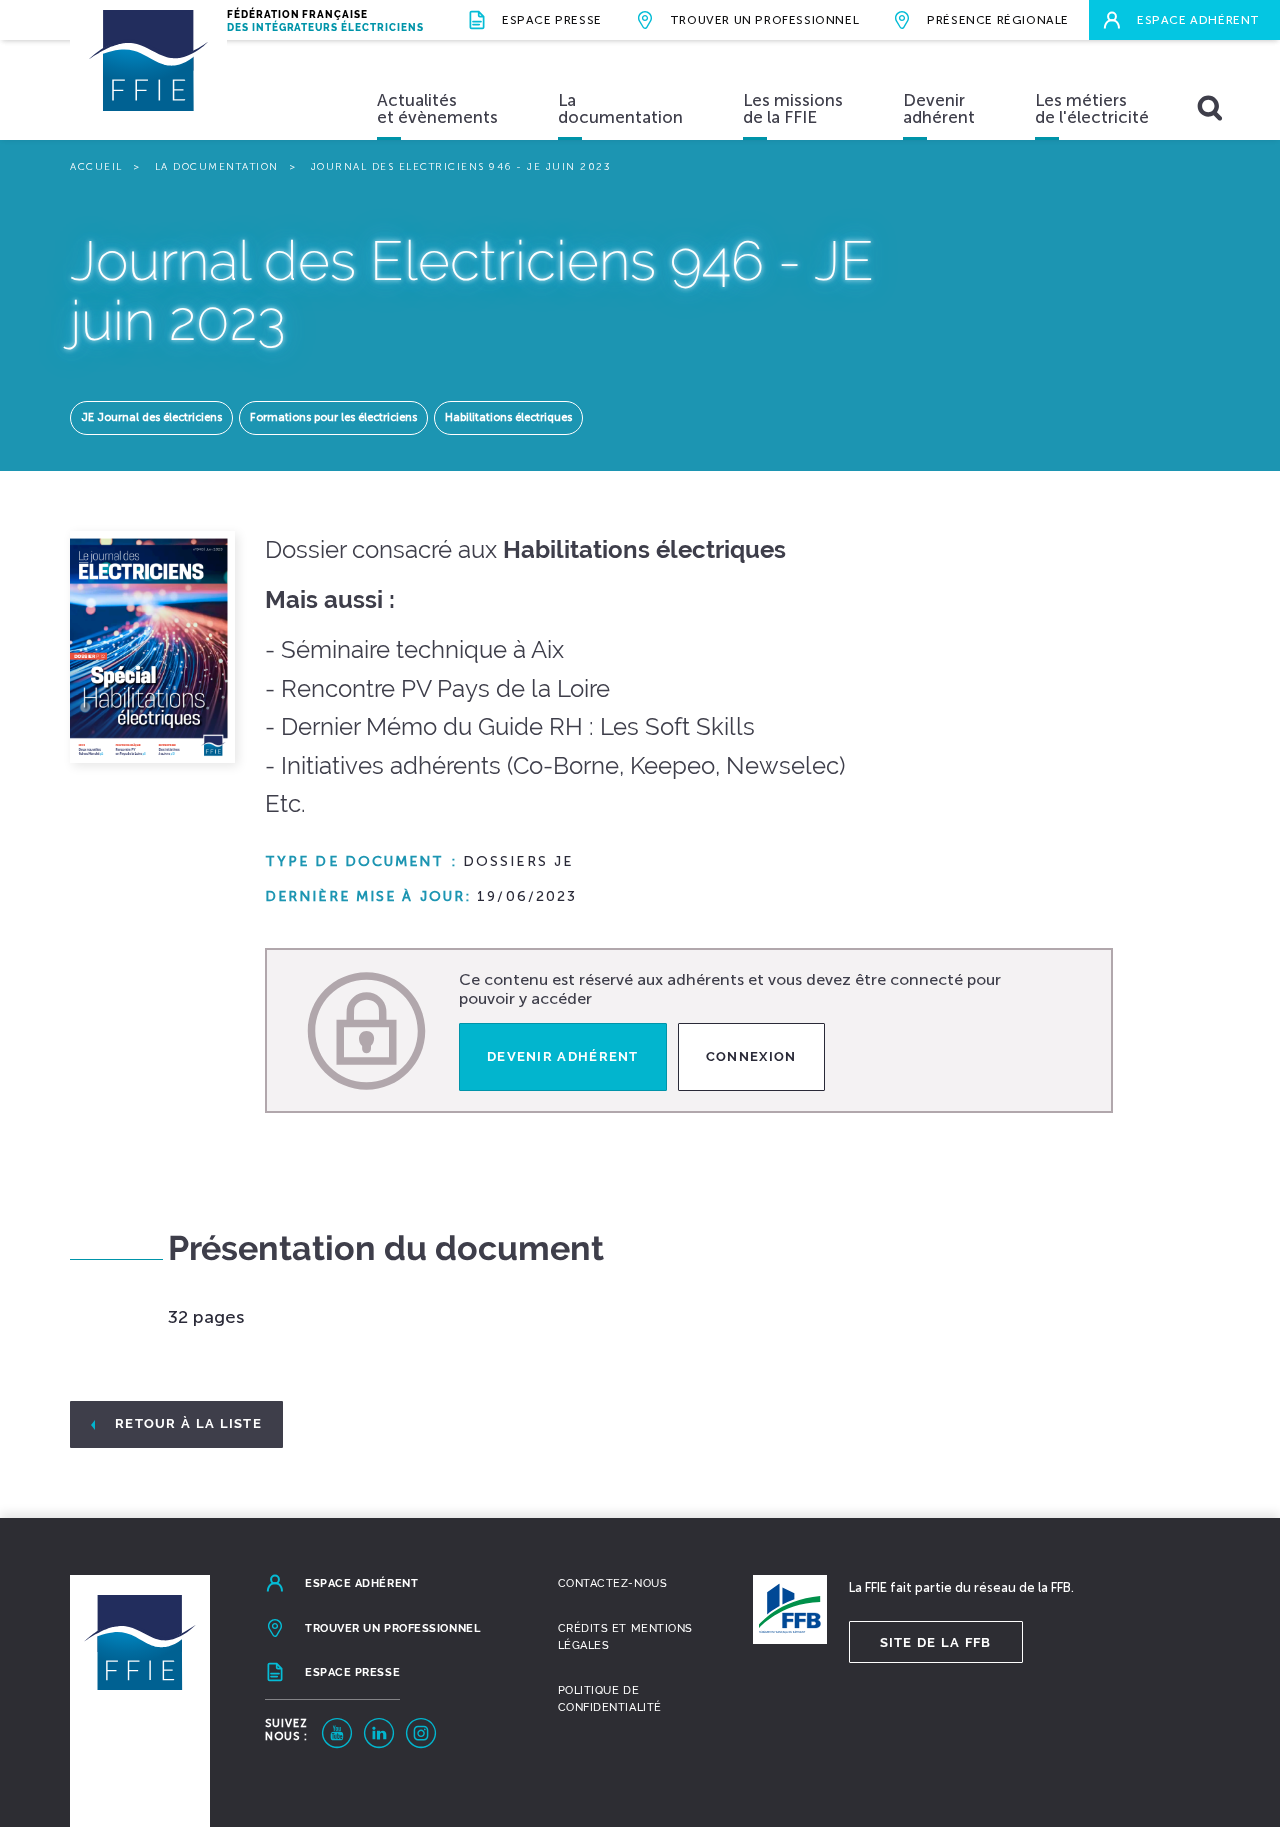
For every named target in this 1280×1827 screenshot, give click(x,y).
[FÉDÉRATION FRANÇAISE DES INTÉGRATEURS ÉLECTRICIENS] (148, 79)
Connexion (751, 1056)
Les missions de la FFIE (793, 108)
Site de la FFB (936, 1642)
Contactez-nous (613, 1583)
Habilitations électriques (508, 417)
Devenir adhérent (939, 108)
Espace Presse (552, 20)
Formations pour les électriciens (333, 417)
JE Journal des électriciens (151, 417)
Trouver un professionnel (764, 20)
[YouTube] (337, 1733)
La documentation (620, 108)
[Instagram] (421, 1733)
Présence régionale (998, 20)
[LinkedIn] (379, 1733)
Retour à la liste (188, 1423)
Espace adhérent (1198, 20)
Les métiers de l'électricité (1092, 108)
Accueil (96, 167)
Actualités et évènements (437, 108)
